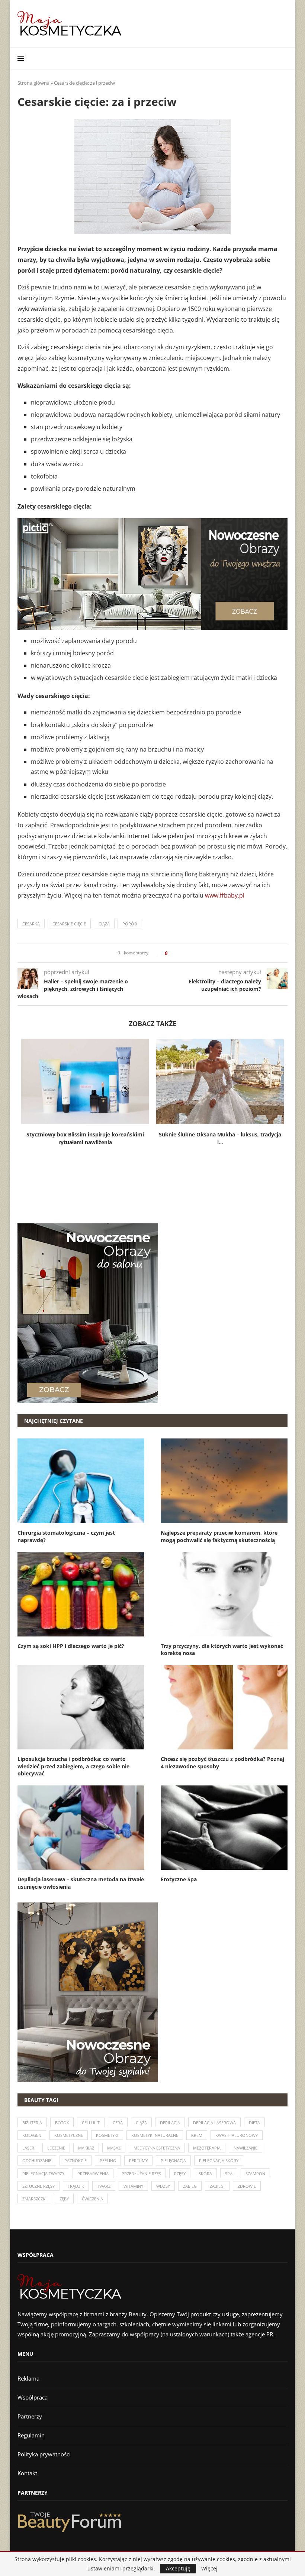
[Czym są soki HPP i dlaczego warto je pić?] (81, 1594)
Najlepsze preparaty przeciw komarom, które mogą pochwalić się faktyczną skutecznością (219, 1536)
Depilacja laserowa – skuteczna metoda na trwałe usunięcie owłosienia (81, 1883)
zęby (64, 2199)
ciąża (104, 924)
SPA (229, 2173)
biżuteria (32, 2123)
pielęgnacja (173, 2160)
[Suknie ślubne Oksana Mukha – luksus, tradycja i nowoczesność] (220, 1082)
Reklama (28, 2378)
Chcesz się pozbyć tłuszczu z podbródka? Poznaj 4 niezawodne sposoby (222, 1763)
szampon (255, 2173)
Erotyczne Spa (179, 1879)
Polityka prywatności (44, 2454)
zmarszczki (34, 2199)
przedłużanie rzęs (141, 2173)
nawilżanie (245, 2148)
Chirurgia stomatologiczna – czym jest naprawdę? (66, 1536)
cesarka (31, 924)
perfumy (138, 2160)
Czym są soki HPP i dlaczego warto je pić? (71, 1646)
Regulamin (31, 2435)
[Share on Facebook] (175, 953)
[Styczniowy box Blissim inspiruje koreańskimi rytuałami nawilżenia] (85, 1082)
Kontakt (27, 2473)
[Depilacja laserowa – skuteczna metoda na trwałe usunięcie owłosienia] (81, 1828)
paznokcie (76, 2160)
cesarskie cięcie (69, 924)
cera (118, 2123)
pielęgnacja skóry (219, 2160)
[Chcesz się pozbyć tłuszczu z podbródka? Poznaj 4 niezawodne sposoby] (224, 1707)
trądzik (76, 2186)
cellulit (91, 2123)
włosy (163, 2186)
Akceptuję (178, 2568)
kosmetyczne (69, 2135)
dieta (254, 2123)
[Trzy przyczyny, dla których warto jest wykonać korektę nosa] (224, 1594)
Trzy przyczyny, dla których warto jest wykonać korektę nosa (222, 1650)
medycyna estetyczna (157, 2148)
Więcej (209, 2569)
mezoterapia (207, 2148)
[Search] (284, 58)
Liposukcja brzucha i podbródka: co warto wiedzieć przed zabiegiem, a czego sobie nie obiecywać (73, 1766)
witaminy (133, 2186)
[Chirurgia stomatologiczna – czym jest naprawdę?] (81, 1481)
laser (28, 2148)
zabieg (190, 2186)
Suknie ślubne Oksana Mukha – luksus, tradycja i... (220, 1138)
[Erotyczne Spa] (224, 1828)
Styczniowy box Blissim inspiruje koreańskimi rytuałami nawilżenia (85, 1138)
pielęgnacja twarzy (43, 2173)
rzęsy (180, 2173)
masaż (114, 2148)
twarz (104, 2186)
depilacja (170, 2123)
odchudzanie (37, 2160)
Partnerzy (30, 2416)
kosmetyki (107, 2135)
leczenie (56, 2148)
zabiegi (217, 2186)
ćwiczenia (92, 2199)
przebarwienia (93, 2173)
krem (197, 2135)
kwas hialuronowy (237, 2135)
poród (130, 924)
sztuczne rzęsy (38, 2186)
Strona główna (33, 83)
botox (62, 2123)
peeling (108, 2160)
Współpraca (33, 2397)
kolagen (32, 2135)
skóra (205, 2173)
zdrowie (247, 2186)
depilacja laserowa (214, 2123)
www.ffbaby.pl (225, 895)
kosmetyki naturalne (155, 2135)
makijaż (86, 2148)
